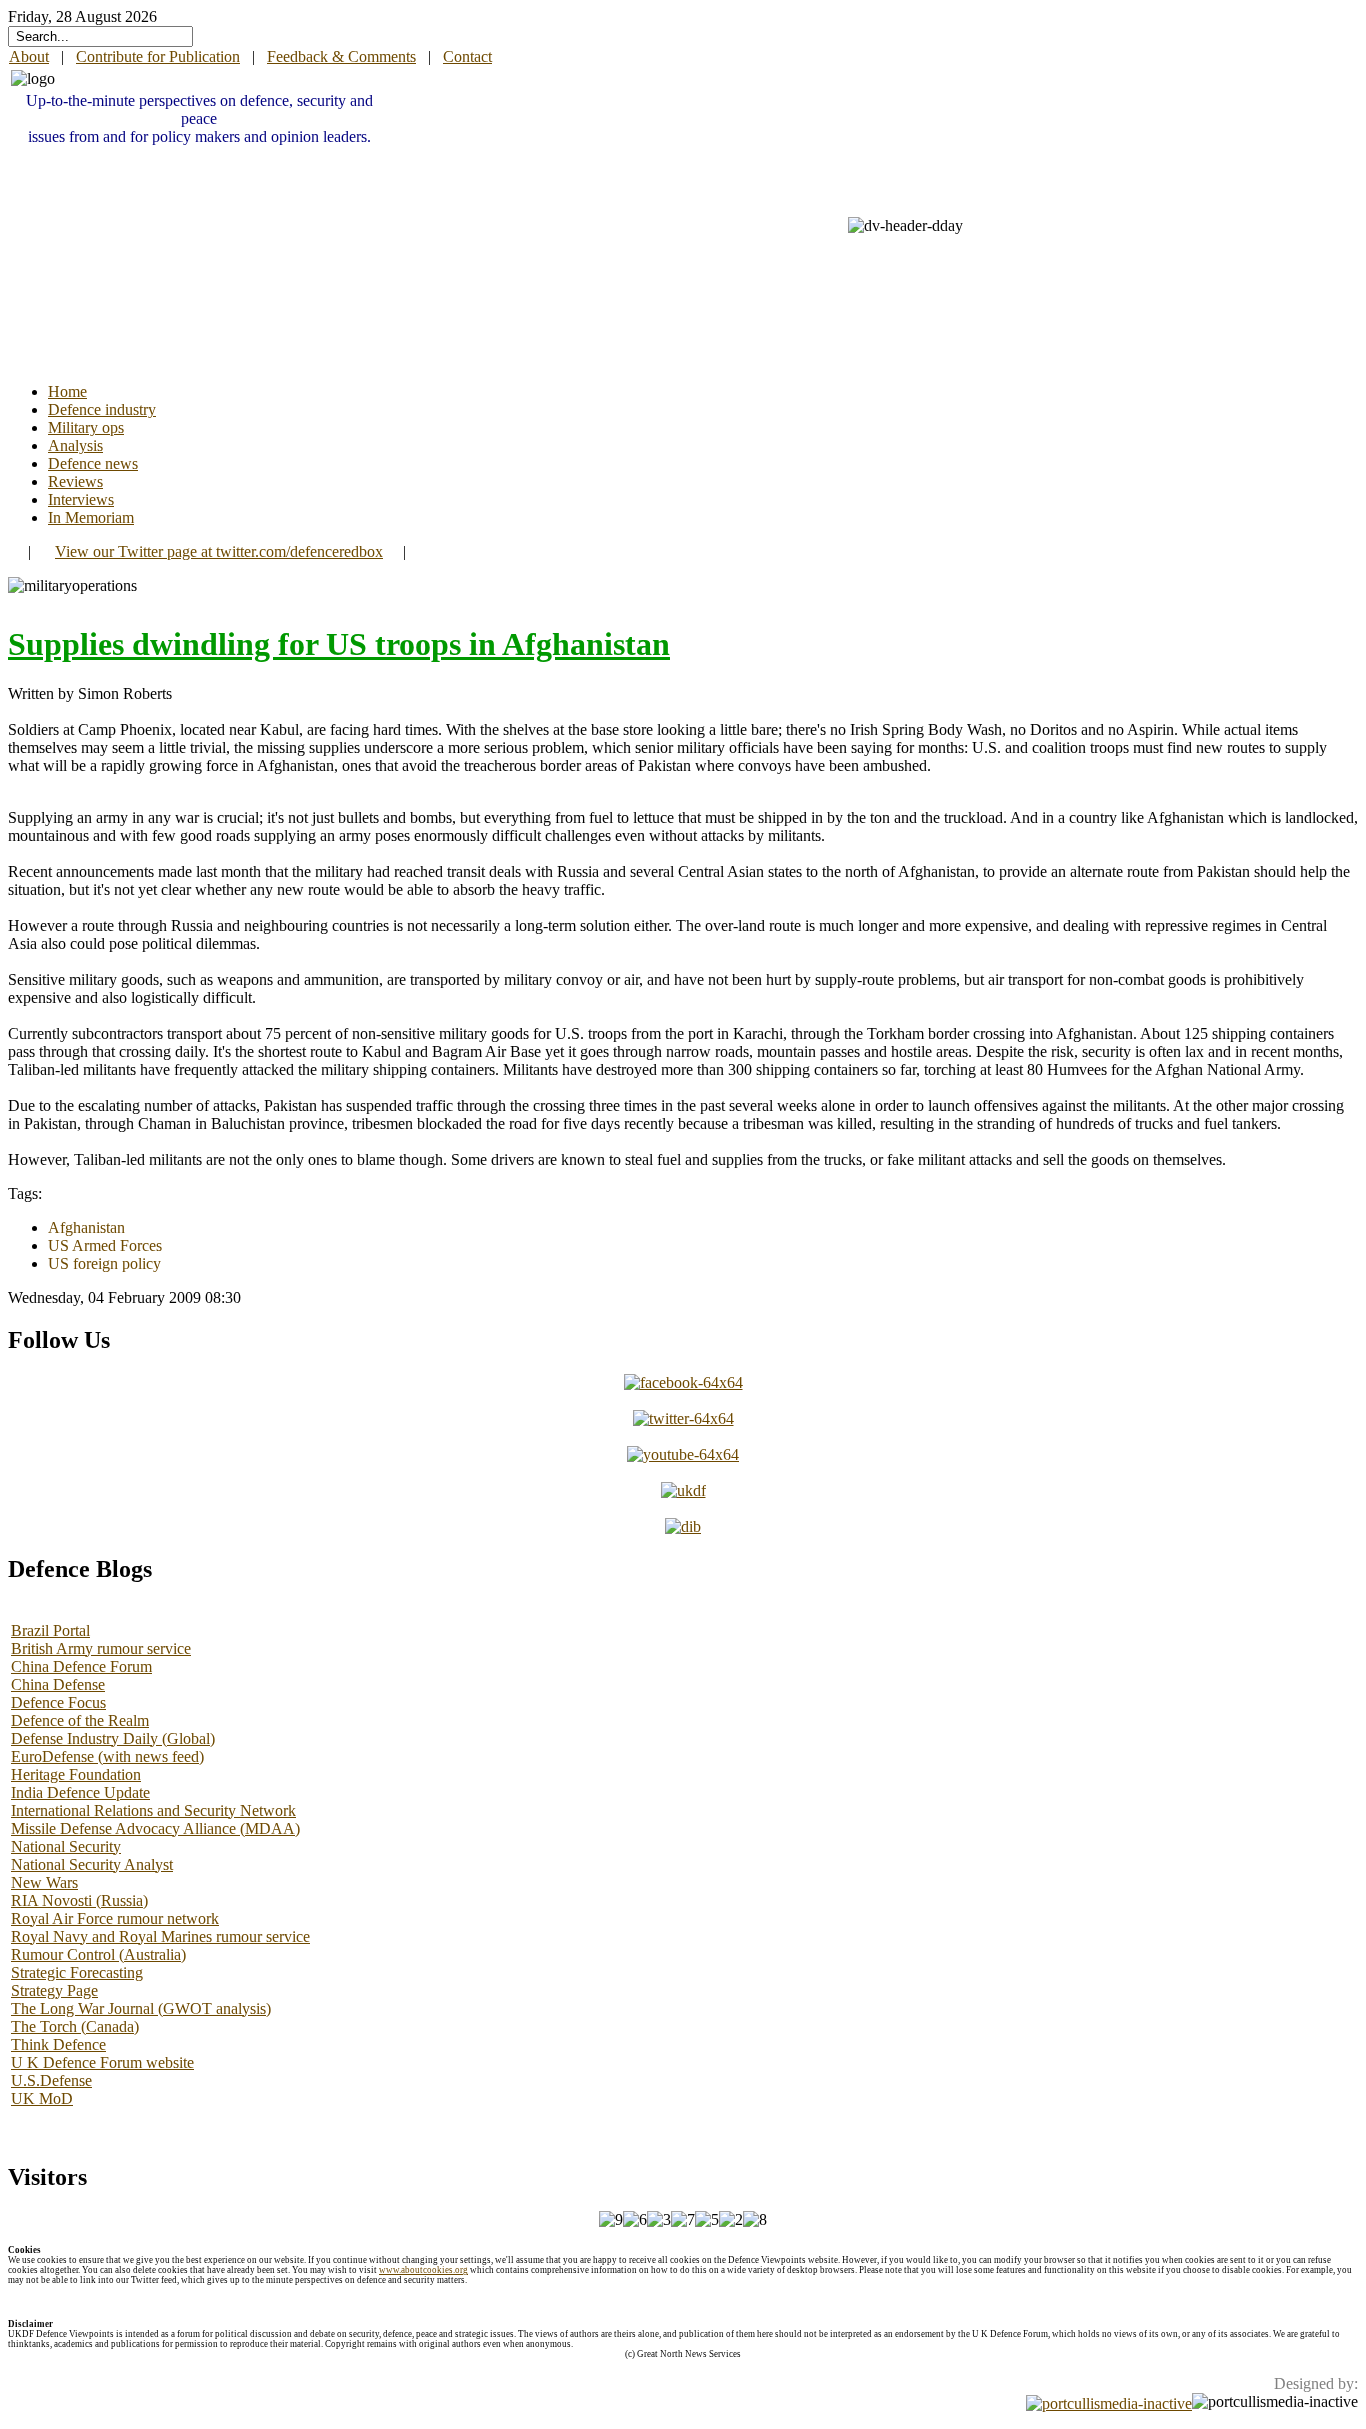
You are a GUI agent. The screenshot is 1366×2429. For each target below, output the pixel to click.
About (29, 56)
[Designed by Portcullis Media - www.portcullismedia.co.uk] (1109, 2401)
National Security (66, 1846)
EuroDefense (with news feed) (107, 1756)
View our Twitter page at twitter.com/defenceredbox (219, 551)
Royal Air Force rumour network (115, 1918)
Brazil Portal (50, 1630)
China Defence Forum (81, 1666)
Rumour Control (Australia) (98, 1954)
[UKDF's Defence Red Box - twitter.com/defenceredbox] (683, 1418)
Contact (467, 56)
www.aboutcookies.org (423, 2270)
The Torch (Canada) (75, 2026)
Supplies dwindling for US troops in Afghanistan (339, 644)
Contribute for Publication (158, 56)
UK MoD (42, 2098)
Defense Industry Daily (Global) (113, 1738)
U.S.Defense (51, 2080)
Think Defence (58, 2044)
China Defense (58, 1684)
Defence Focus (58, 1702)
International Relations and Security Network (153, 1810)
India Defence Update (80, 1792)
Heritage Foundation (76, 1774)
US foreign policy (104, 1263)
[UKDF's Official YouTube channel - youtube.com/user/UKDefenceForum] (683, 1454)
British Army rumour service (101, 1648)
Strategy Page (54, 1990)
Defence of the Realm (80, 1720)
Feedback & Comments (341, 56)
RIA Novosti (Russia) (79, 1900)
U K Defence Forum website (102, 2062)
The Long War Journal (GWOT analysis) (141, 2008)
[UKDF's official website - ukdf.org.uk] (683, 1490)
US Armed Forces (105, 1245)
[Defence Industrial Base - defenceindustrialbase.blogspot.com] (683, 1526)
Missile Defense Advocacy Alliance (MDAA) (155, 1828)
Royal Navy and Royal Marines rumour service (160, 1936)
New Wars (44, 1882)
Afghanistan (86, 1227)
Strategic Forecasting (77, 1972)
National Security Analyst (92, 1864)
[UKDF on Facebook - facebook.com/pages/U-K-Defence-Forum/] (683, 1382)
